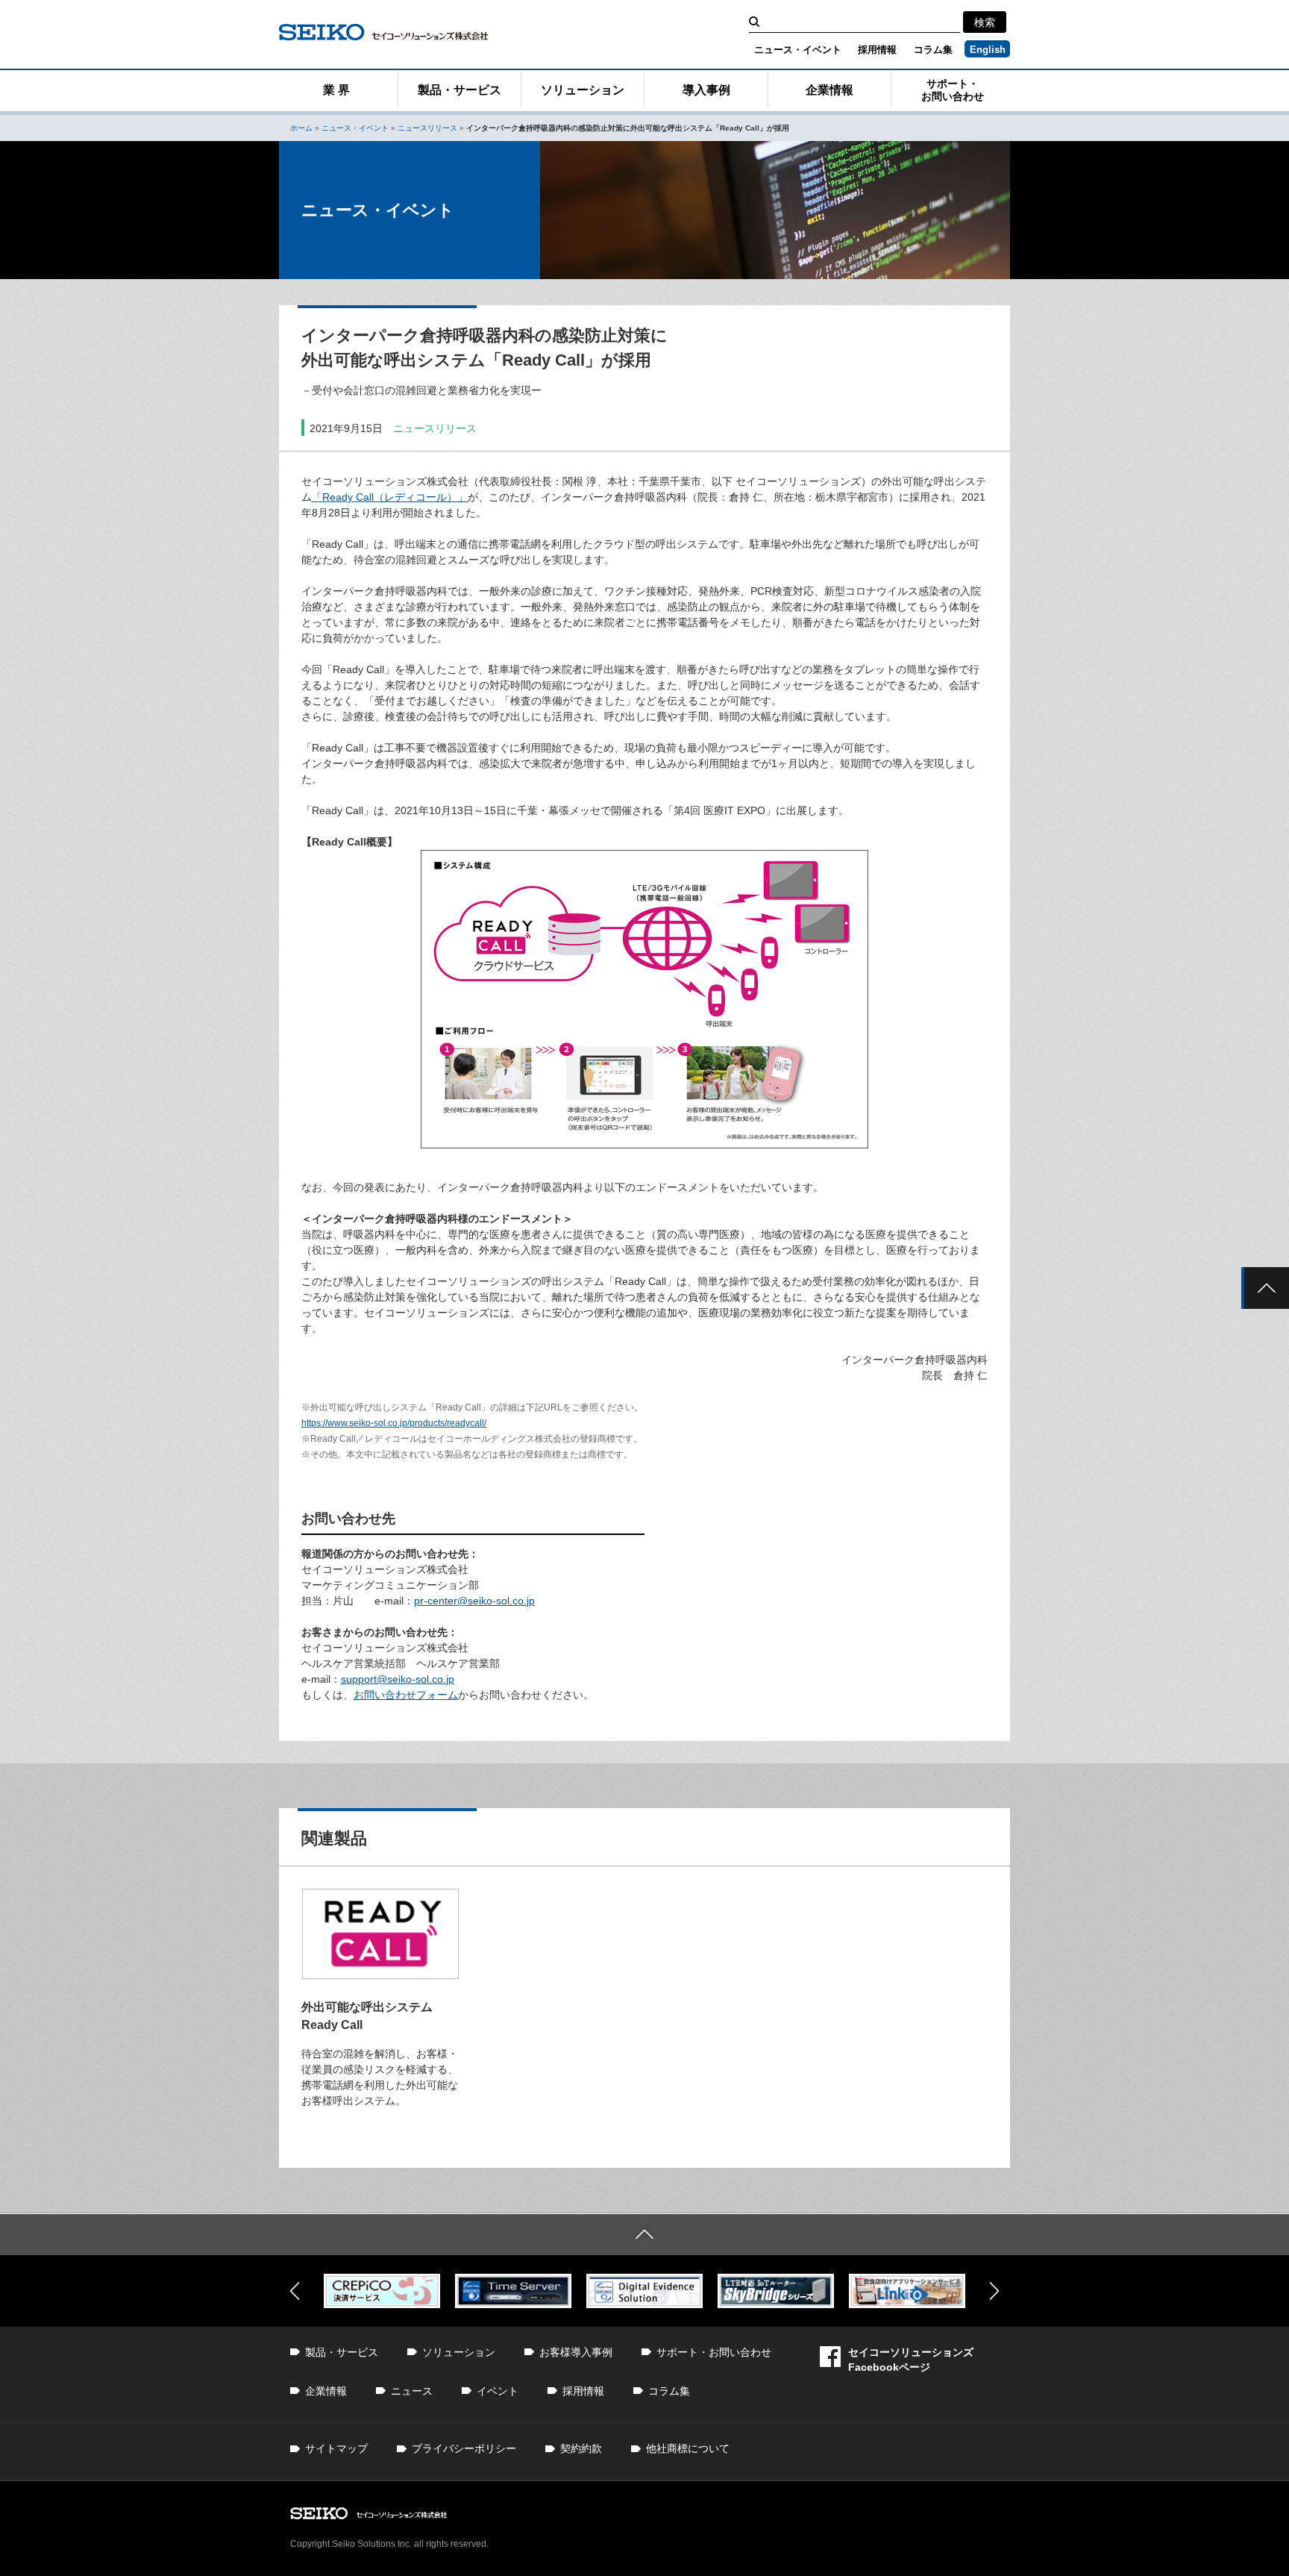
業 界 (336, 90)
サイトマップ (336, 2448)
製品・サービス (460, 90)
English (988, 50)
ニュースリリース (427, 128)
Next (994, 2291)
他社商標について (688, 2448)
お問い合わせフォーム (406, 1695)
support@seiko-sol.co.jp (398, 1679)
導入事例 (706, 90)
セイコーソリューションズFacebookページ (911, 2360)
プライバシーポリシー (464, 2448)
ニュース (412, 2391)
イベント (498, 2391)
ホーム (301, 128)
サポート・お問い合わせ (953, 90)
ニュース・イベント (798, 50)
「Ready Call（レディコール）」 (390, 497)
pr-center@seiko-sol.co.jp (474, 1601)
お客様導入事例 (576, 2352)
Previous (295, 2291)
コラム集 (933, 50)
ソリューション (583, 90)
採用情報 (877, 50)
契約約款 (581, 2448)
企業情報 (829, 90)
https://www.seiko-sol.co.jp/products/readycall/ (394, 1423)
